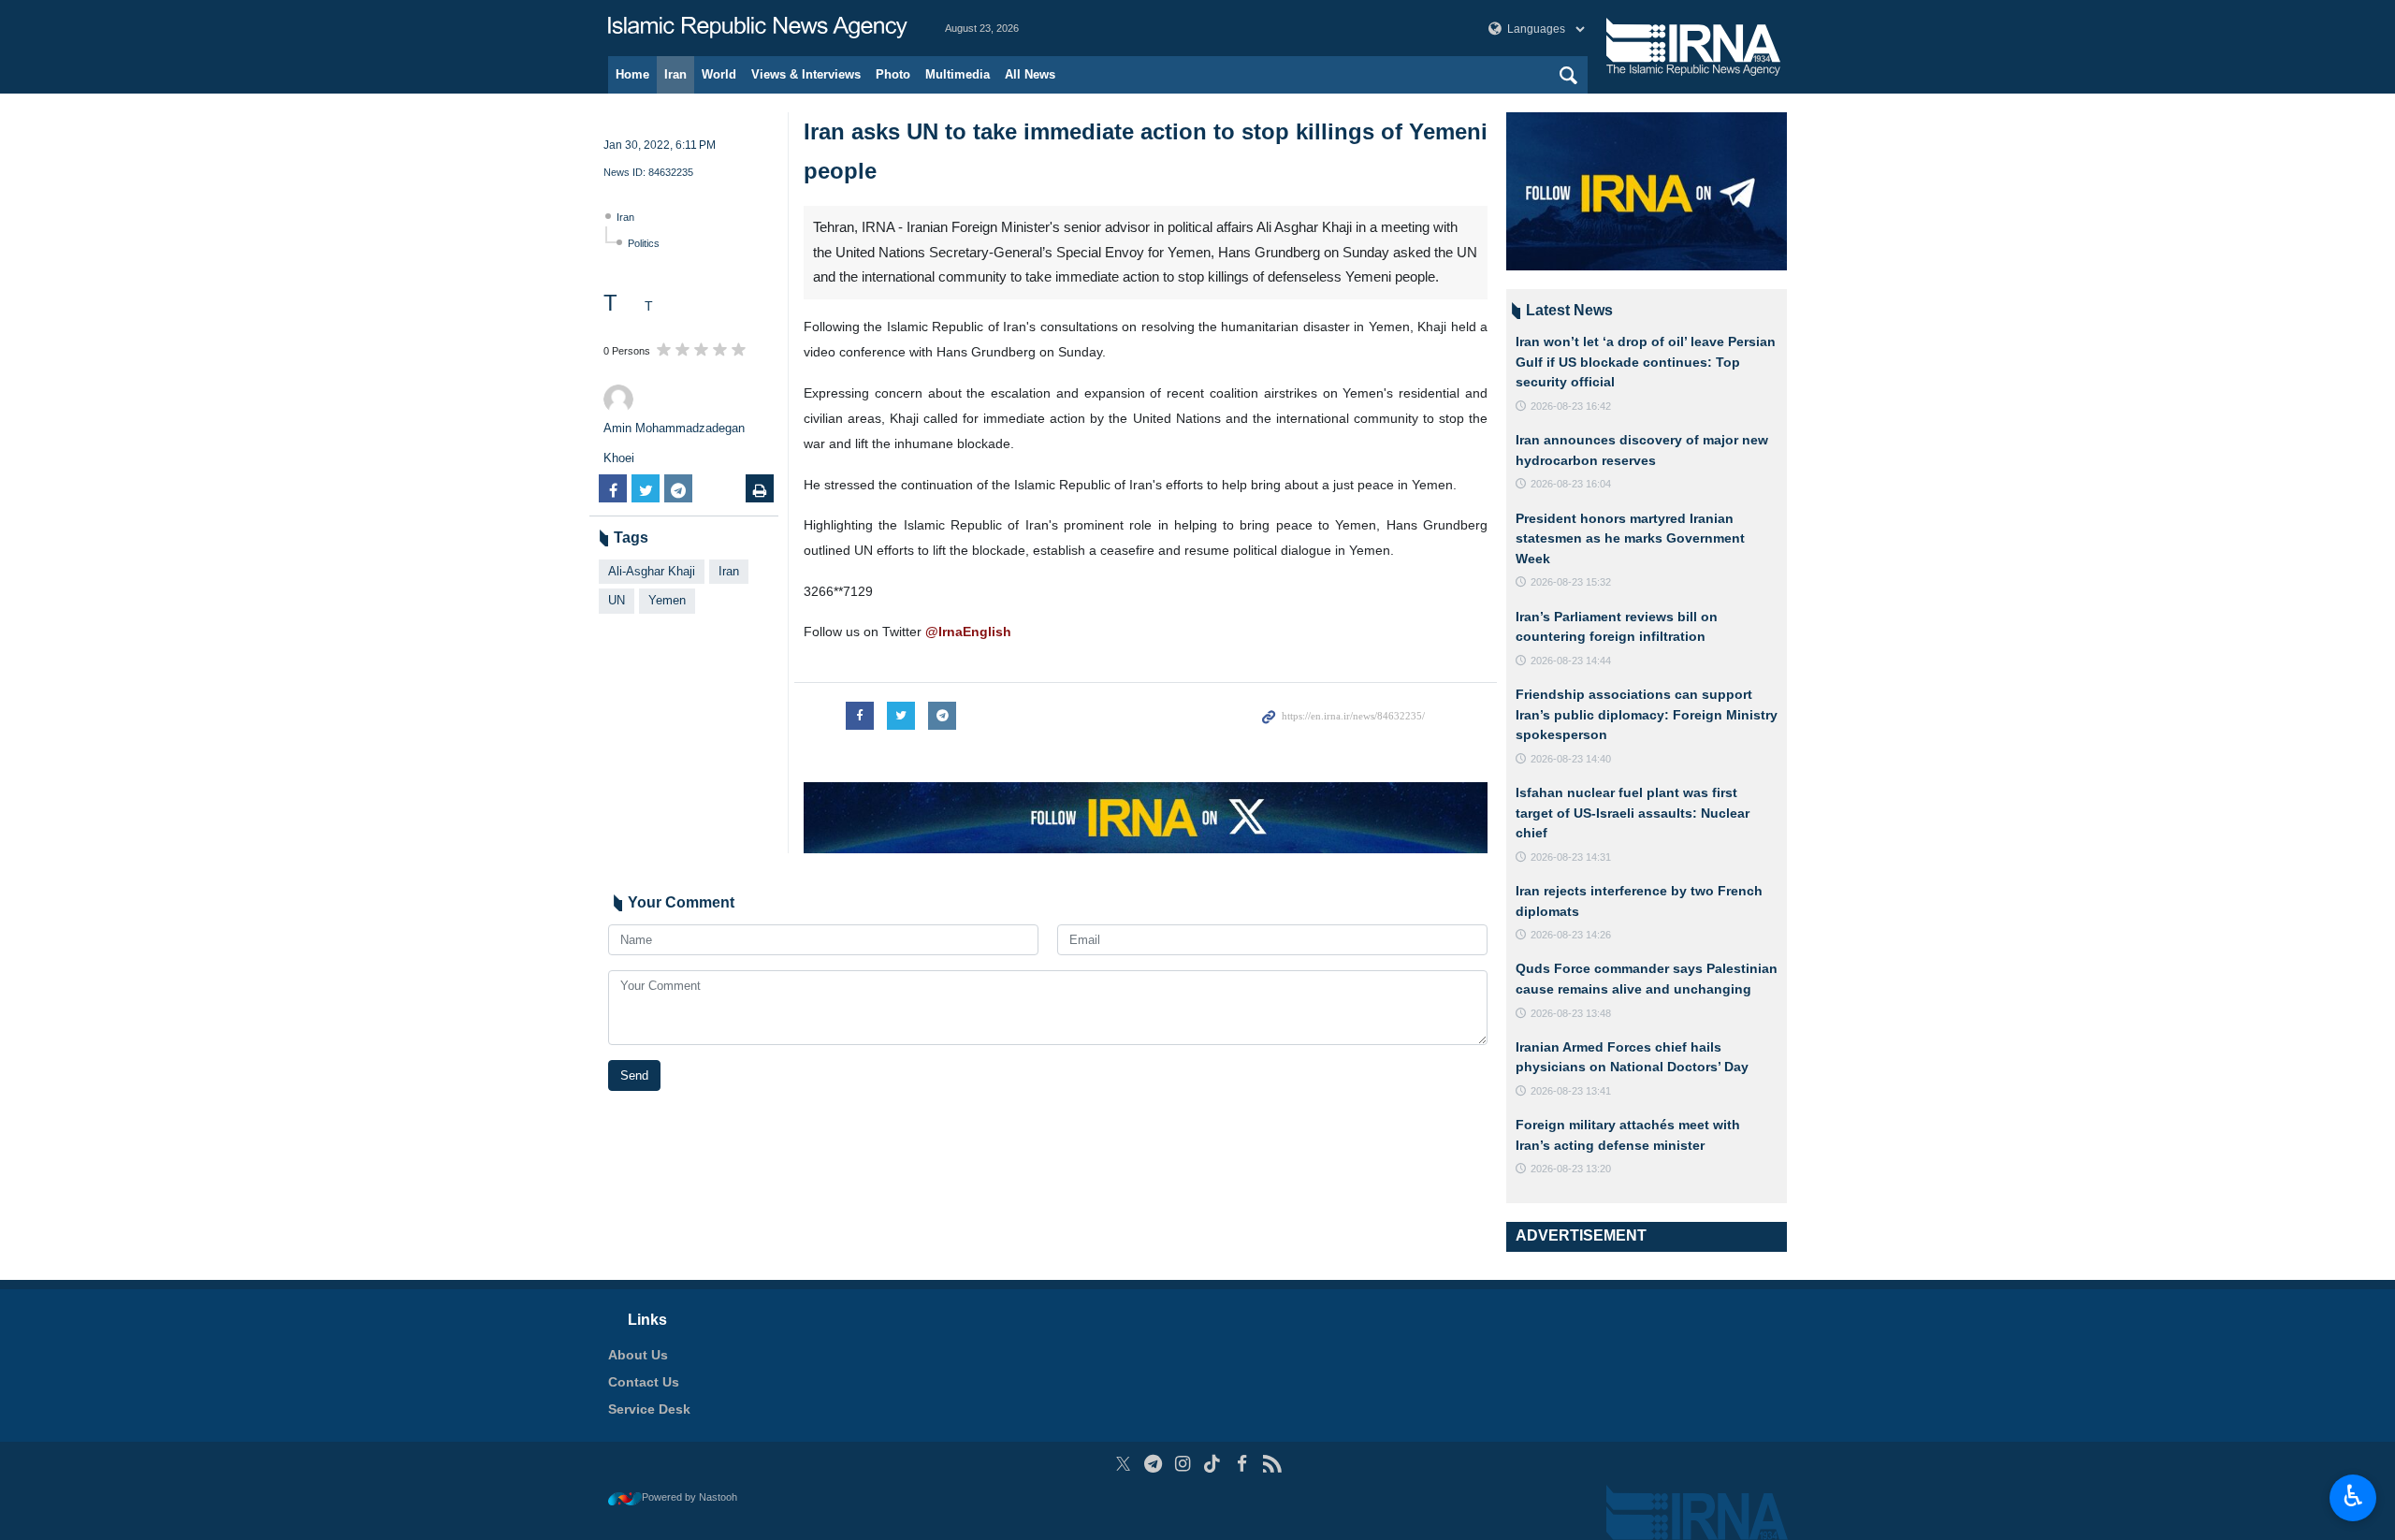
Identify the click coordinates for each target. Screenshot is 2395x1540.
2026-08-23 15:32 (1571, 582)
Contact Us (644, 1382)
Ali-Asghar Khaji (652, 571)
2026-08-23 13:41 (1571, 1091)
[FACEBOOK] (1242, 1464)
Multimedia (958, 74)
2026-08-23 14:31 (1571, 857)
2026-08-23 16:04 (1571, 484)
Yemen (667, 600)
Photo (893, 74)
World (719, 74)
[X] (1123, 1464)
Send (634, 1075)
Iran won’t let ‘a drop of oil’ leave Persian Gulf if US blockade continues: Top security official (1646, 362)
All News (1030, 74)
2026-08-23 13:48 (1571, 1013)
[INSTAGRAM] (1183, 1464)
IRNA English (758, 28)
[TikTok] (1213, 1464)
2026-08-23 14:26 (1571, 935)
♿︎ (2353, 1496)
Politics (644, 243)
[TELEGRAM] (1153, 1464)
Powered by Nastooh (689, 1497)
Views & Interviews (806, 74)
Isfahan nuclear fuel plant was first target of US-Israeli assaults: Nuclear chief (1633, 813)
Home (632, 74)
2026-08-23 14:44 (1571, 661)
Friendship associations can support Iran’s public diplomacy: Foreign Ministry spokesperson (1647, 714)
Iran (675, 74)
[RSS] (1272, 1464)
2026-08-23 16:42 (1571, 406)
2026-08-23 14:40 (1571, 759)
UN (617, 600)
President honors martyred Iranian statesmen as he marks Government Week (1630, 538)
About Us (638, 1355)
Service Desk (649, 1409)
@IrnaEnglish (968, 632)
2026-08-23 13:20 (1571, 1169)
